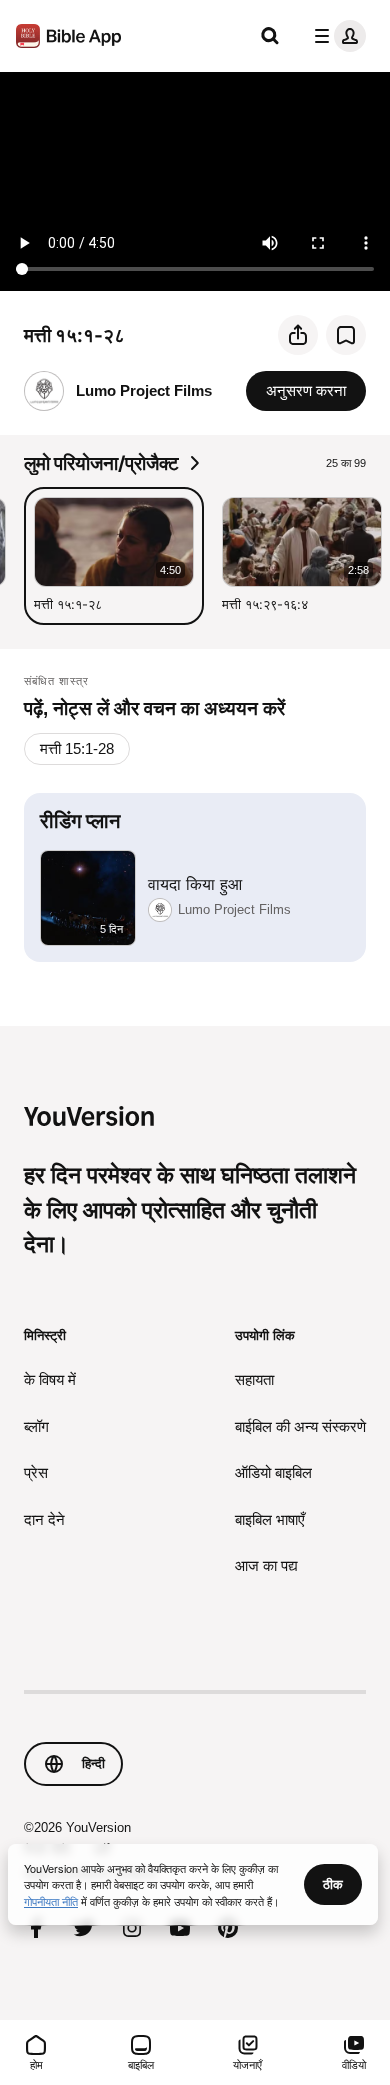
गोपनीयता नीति (51, 1901)
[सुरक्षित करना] (346, 335)
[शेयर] (298, 335)
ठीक (333, 1884)
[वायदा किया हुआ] (195, 877)
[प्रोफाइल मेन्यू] (336, 36)
